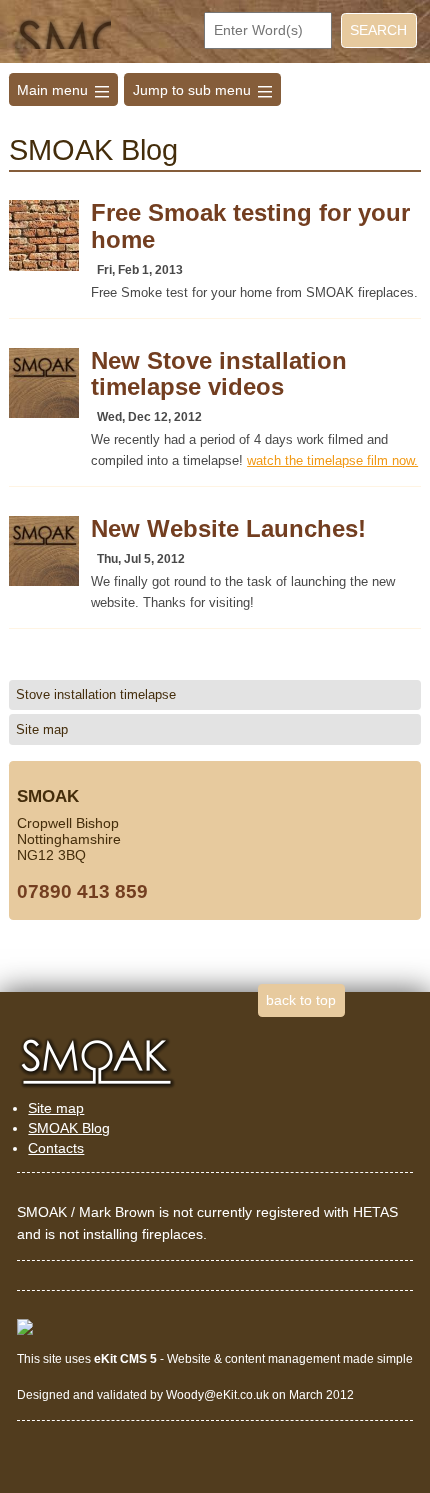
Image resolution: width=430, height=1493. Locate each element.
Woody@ (191, 1395)
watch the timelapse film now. (332, 460)
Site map (42, 729)
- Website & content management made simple (253, 1359)
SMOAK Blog (69, 1128)
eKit (226, 1395)
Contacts (56, 1148)
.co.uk (253, 1395)
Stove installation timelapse (96, 694)
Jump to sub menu (202, 90)
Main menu (63, 90)
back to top (301, 1000)
